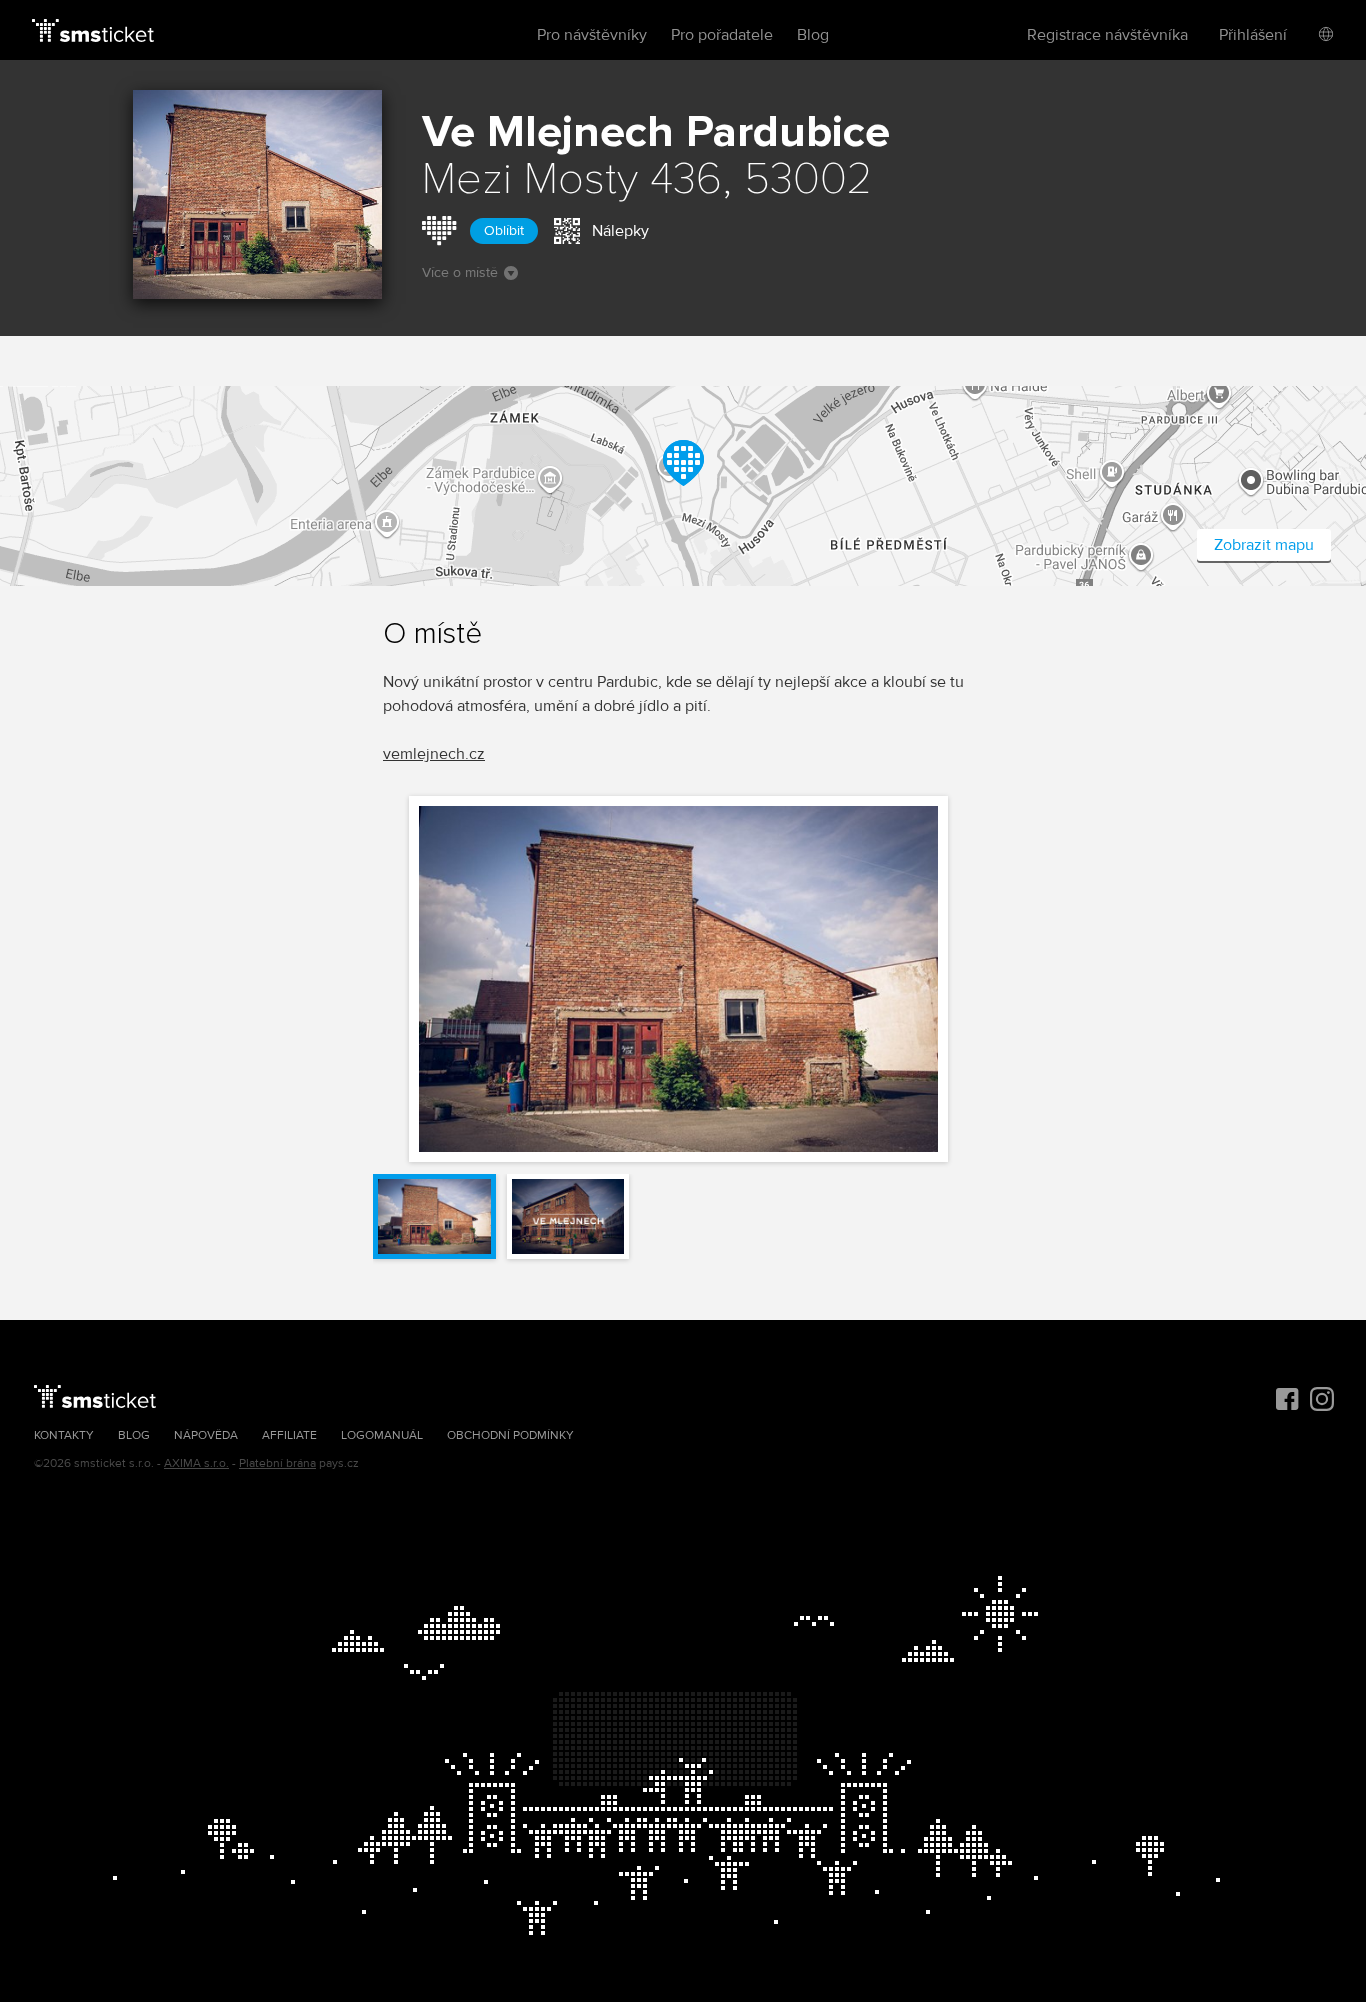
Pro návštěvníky (592, 35)
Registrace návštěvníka (1107, 35)
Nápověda (206, 1435)
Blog (813, 35)
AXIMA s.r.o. (196, 1463)
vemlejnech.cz (434, 754)
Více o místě (460, 272)
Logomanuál (382, 1435)
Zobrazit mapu (1264, 545)
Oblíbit (504, 230)
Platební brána (277, 1463)
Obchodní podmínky (510, 1435)
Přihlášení (1253, 35)
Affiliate (289, 1435)
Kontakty (64, 1435)
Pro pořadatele (722, 35)
